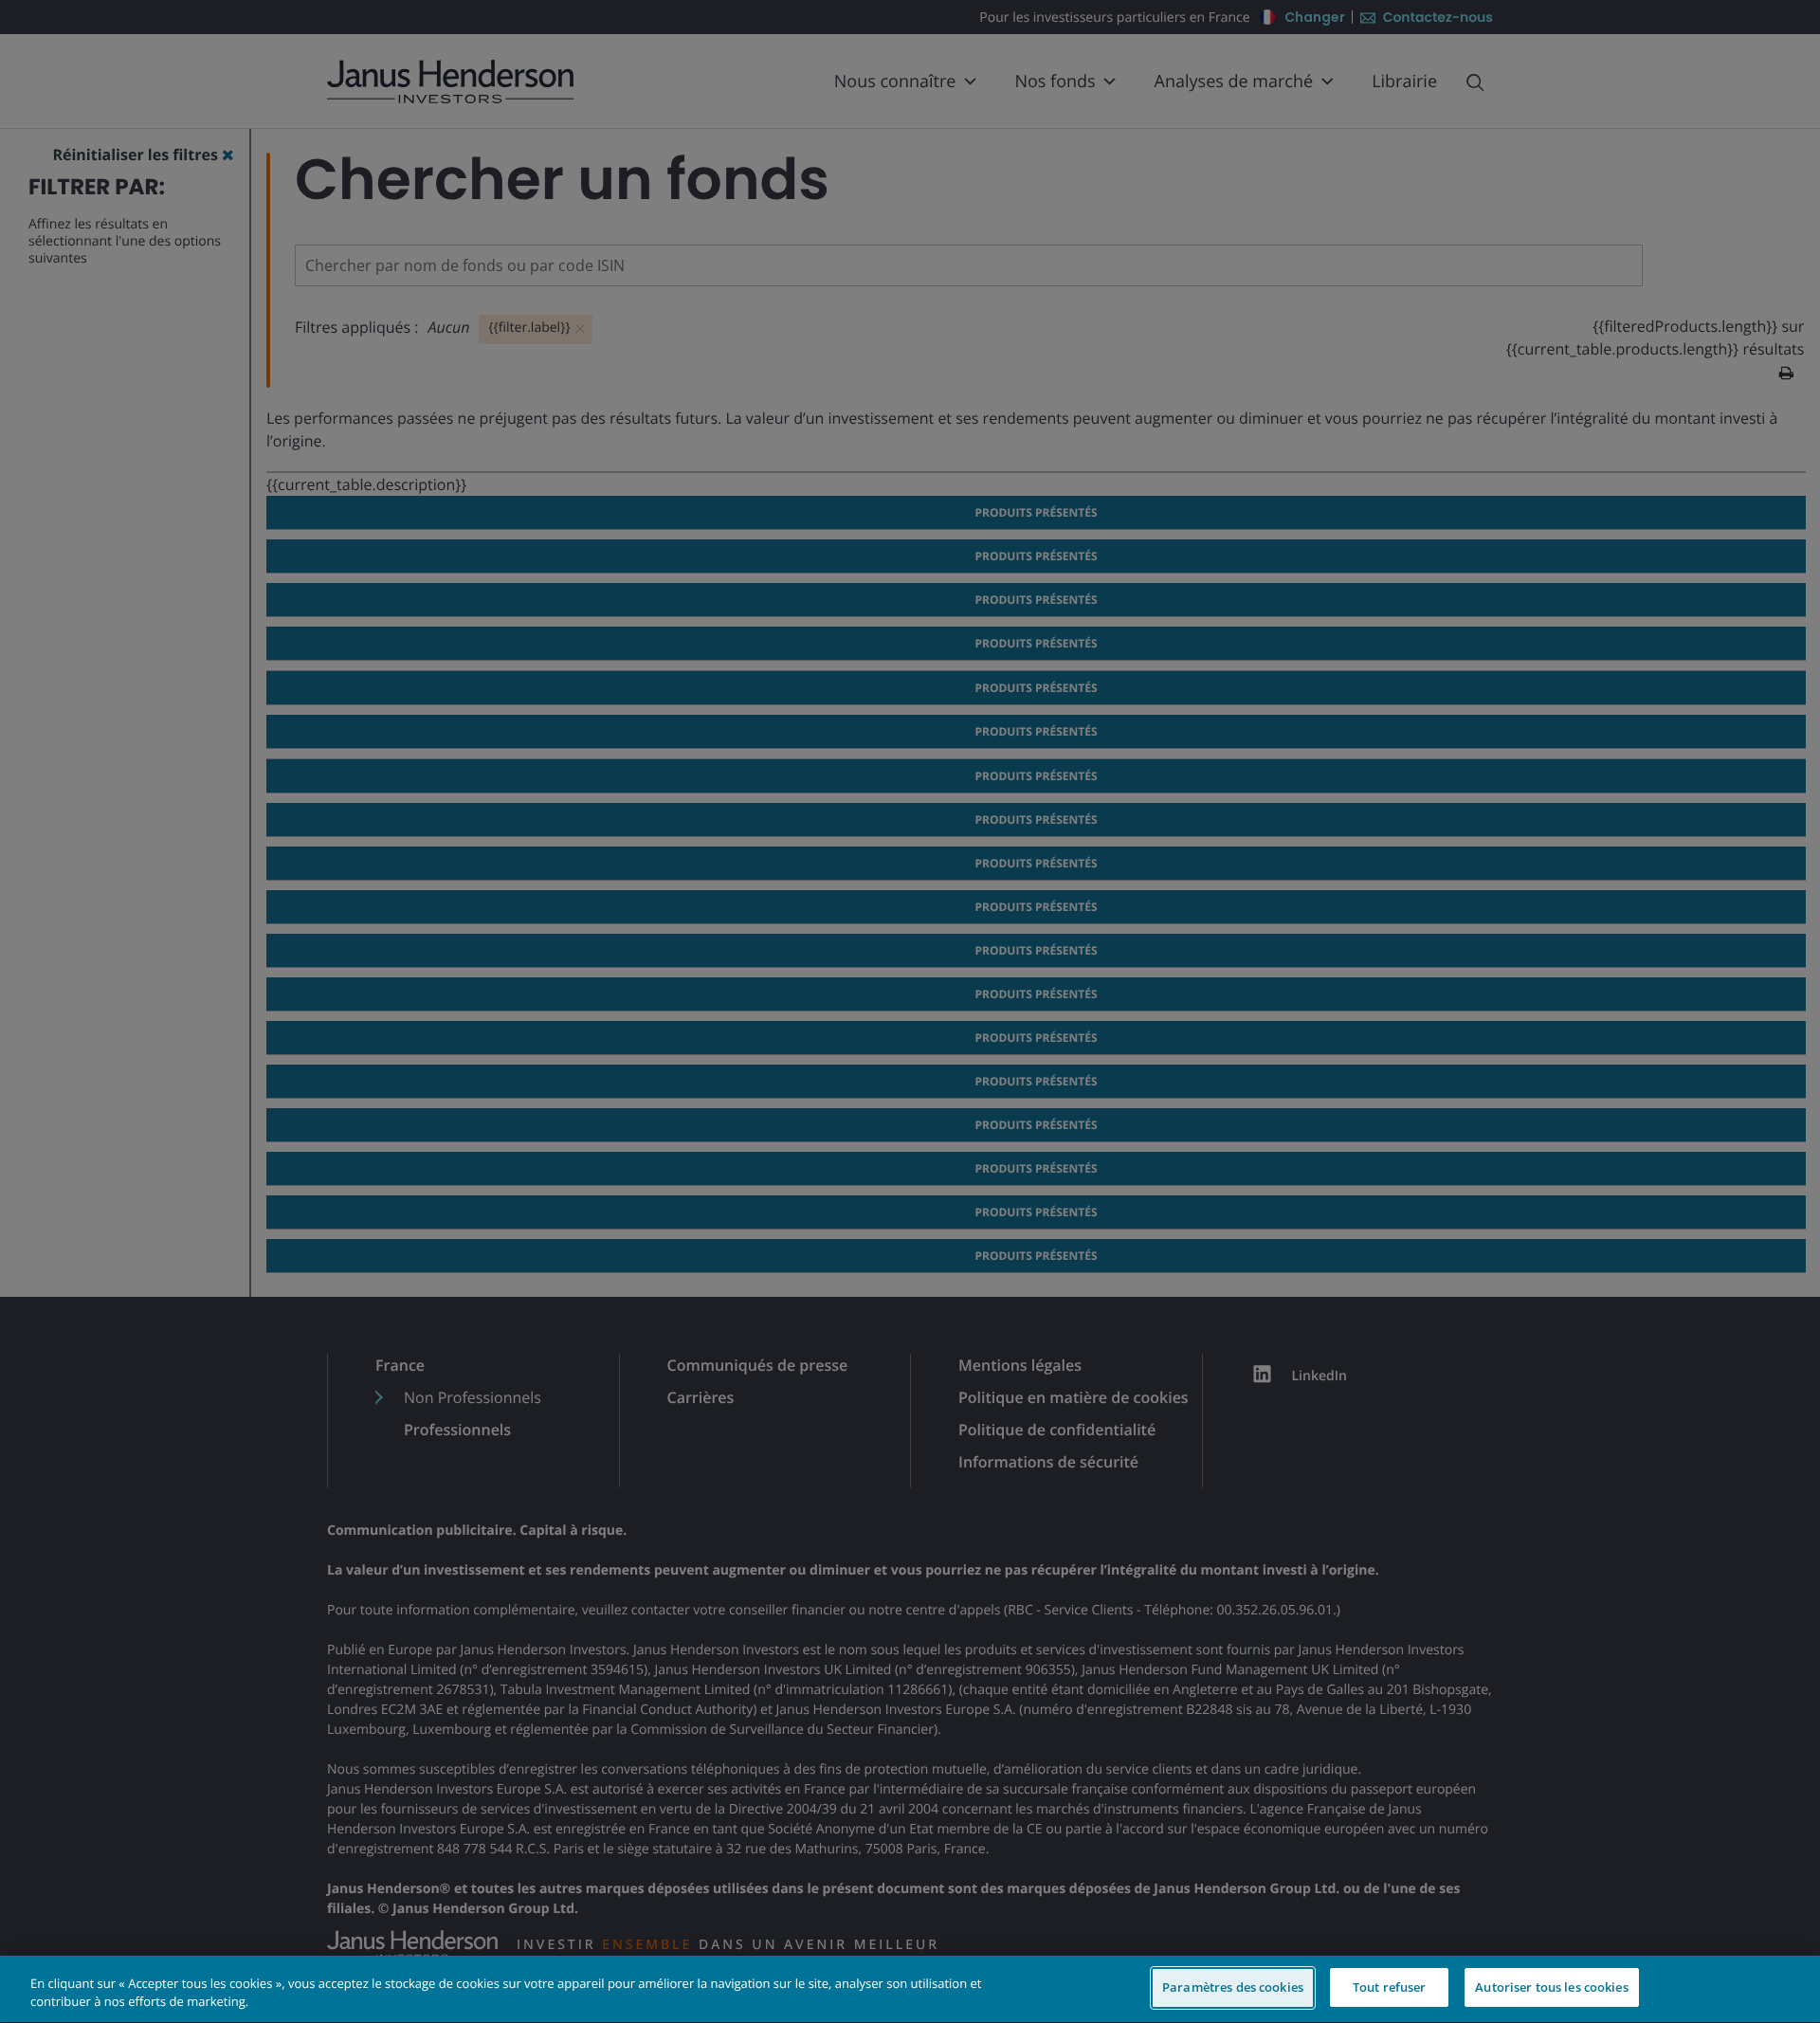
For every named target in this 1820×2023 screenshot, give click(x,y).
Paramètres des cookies (1233, 1987)
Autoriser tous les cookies (1551, 1987)
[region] (910, 1989)
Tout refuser (1390, 1987)
